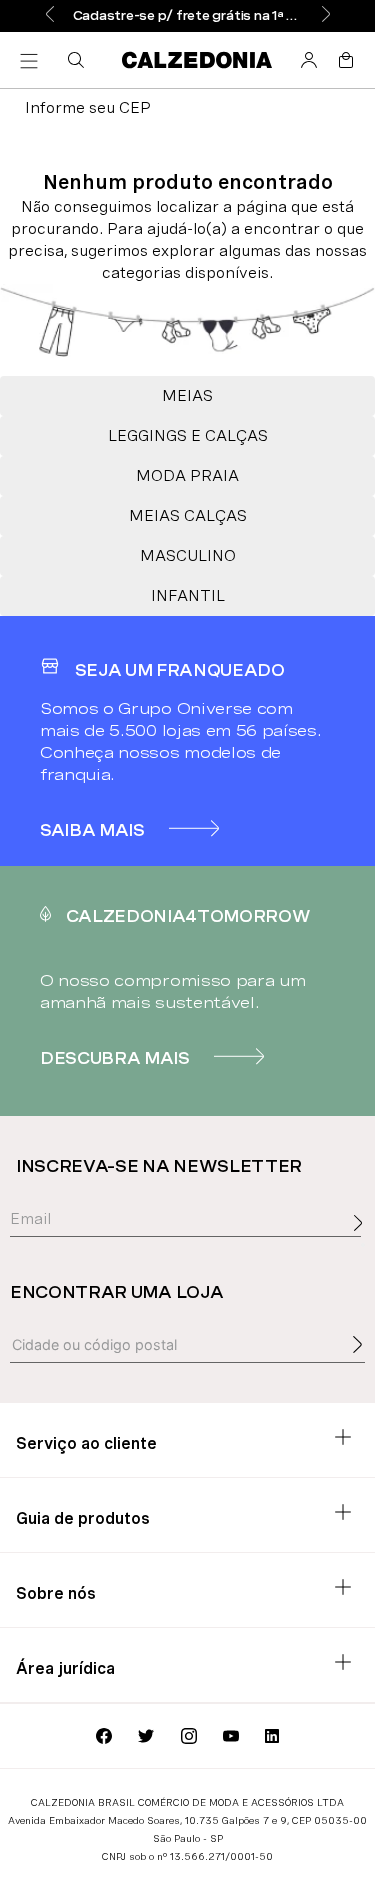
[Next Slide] (326, 15)
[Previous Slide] (50, 15)
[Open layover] (363, 1245)
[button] (80, 60)
